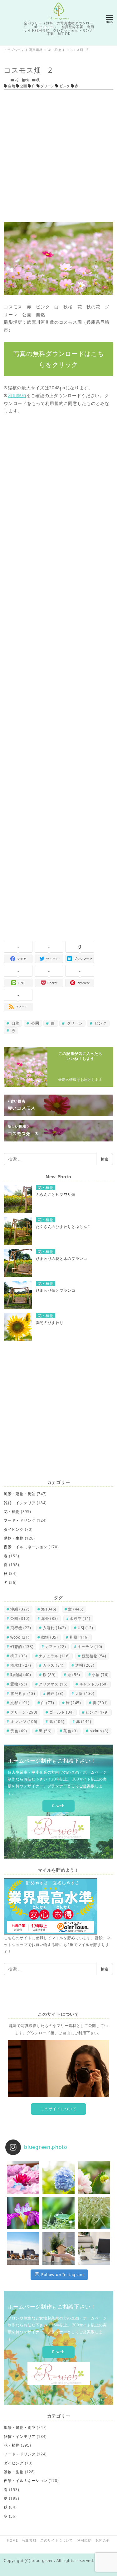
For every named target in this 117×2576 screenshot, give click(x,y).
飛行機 (21, 1628)
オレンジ (24, 1722)
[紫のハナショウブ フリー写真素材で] (23, 2213)
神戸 (55, 1693)
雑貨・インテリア (20, 1503)
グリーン (47, 86)
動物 (50, 1637)
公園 (23, 86)
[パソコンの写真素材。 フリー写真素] (94, 2248)
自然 (12, 86)
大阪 (85, 1693)
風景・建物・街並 (20, 1494)
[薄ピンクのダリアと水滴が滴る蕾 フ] (94, 2177)
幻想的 (22, 1647)
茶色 (71, 1731)
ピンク (65, 86)
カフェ (56, 1647)
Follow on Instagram (62, 2274)
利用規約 (17, 395)
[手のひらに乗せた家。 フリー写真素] (58, 2248)
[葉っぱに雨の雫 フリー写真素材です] (58, 2213)
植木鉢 (21, 1665)
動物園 (21, 1675)
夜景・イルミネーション (26, 1547)
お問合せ (103, 2540)
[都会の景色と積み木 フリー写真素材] (23, 2248)
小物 (100, 1675)
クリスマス (53, 1684)
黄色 (19, 1731)
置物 (19, 1684)
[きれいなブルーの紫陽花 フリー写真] (58, 2177)
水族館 (80, 1618)
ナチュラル (54, 1656)
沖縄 (20, 1609)
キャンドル (94, 1684)
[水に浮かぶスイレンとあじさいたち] (23, 2177)
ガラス (53, 1665)
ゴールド (62, 1712)
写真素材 (29, 2540)
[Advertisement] (58, 156)
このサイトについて (58, 2109)
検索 (105, 1159)
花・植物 (22, 80)
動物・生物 (14, 1538)
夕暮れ (54, 1628)
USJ (85, 1628)
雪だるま (23, 1693)
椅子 (19, 1656)
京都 (20, 1703)
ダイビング (14, 1529)
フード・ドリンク (20, 1520)
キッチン (90, 1647)
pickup (99, 1731)
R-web (58, 1806)
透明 (85, 1665)
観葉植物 (94, 1656)
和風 (79, 1637)
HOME (12, 2540)
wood (20, 1637)
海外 (50, 1618)
